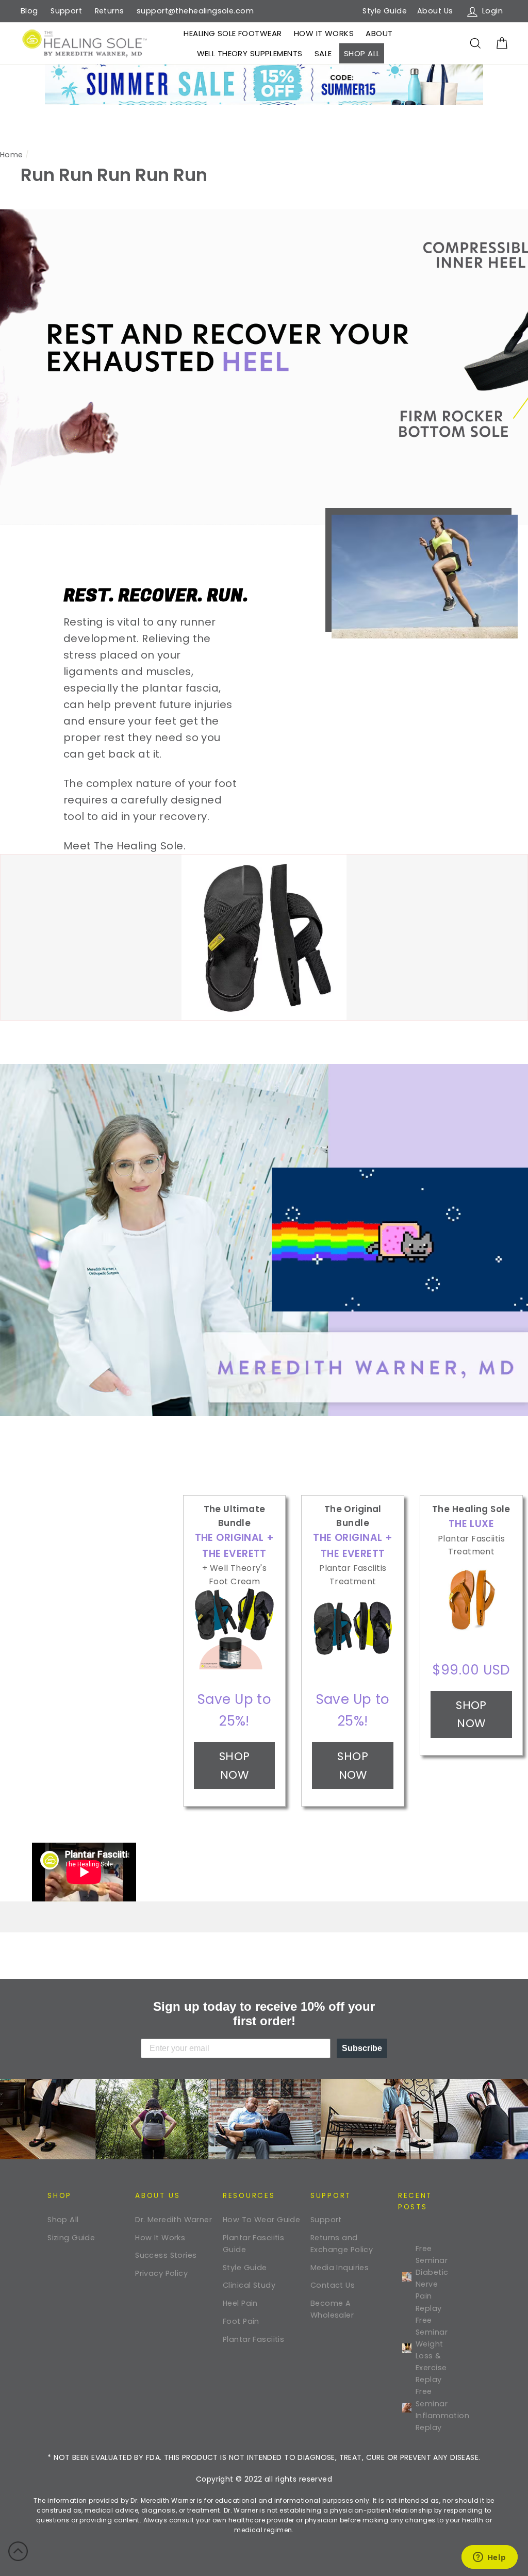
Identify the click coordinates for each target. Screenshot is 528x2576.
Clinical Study (249, 2285)
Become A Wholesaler (332, 2309)
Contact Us (333, 2285)
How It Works (160, 2238)
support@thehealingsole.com (195, 11)
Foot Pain (241, 2321)
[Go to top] (18, 2553)
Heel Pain (240, 2303)
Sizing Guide (71, 2238)
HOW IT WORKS (324, 33)
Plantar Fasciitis (253, 2339)
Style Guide (385, 11)
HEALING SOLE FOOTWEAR (233, 33)
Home (12, 155)
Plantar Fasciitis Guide (253, 2244)
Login (494, 10)
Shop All (63, 2220)
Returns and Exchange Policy (342, 2244)
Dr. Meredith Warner (174, 2220)
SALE (323, 53)
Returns (110, 11)
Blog (29, 11)
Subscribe (362, 2048)
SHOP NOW (235, 1765)
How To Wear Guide (261, 2220)
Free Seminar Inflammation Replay (434, 2409)
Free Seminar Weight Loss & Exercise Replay (432, 2350)
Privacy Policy (161, 2273)
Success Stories (166, 2255)
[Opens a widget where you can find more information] (489, 2558)
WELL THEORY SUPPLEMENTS (250, 53)
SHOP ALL (362, 53)
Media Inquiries (340, 2268)
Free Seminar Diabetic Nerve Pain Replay (432, 2278)
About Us (435, 11)
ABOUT (379, 33)
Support (66, 11)
